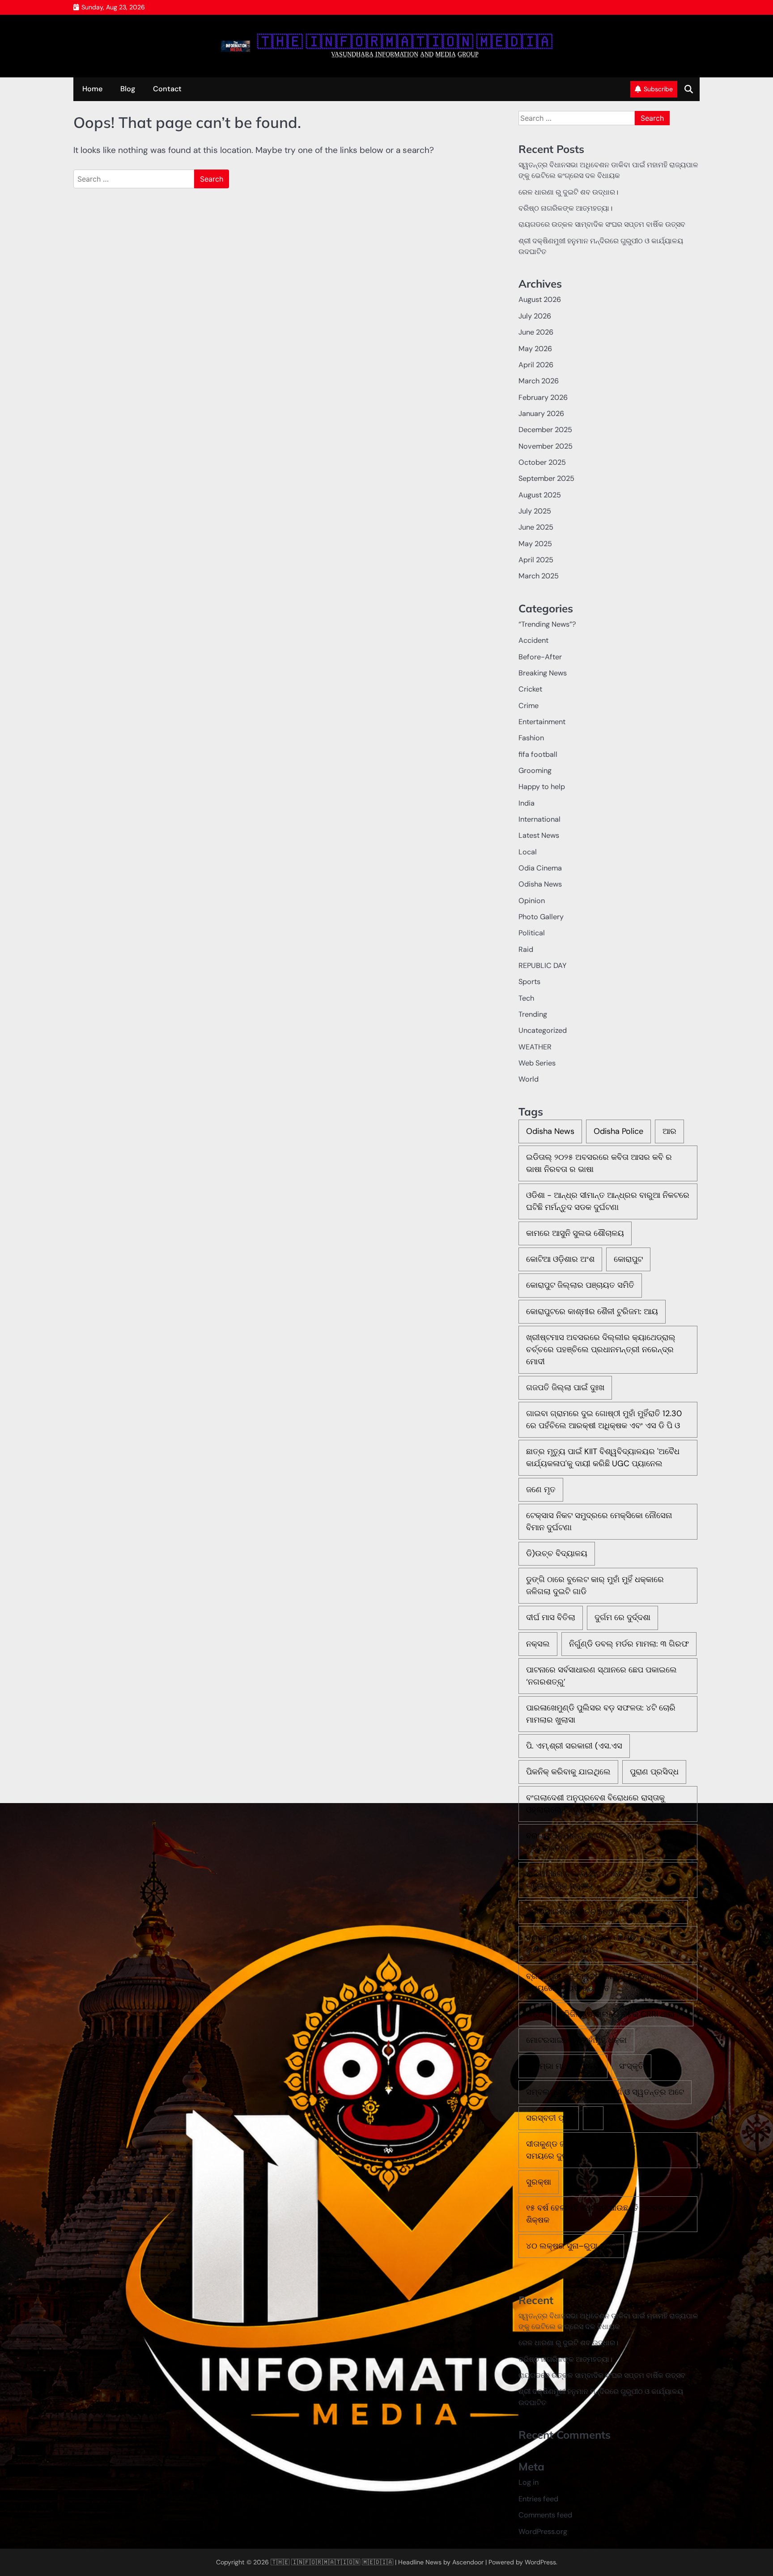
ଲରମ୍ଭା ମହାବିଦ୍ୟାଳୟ (563, 2066)
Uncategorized (543, 1030)
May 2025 (535, 544)
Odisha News (540, 884)
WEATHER (535, 1047)
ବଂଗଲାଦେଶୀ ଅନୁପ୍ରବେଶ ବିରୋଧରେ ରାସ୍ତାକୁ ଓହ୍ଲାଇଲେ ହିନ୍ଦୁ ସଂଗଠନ (595, 1804)
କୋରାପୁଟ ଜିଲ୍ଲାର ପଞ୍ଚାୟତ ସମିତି (580, 1285)
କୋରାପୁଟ (628, 1259)
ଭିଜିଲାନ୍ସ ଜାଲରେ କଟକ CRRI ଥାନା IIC (625, 2014)
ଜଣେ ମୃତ (541, 1490)
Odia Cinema (540, 868)
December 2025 (545, 430)
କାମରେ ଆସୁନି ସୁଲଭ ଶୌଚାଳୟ (575, 1233)
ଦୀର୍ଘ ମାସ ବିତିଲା (551, 1617)
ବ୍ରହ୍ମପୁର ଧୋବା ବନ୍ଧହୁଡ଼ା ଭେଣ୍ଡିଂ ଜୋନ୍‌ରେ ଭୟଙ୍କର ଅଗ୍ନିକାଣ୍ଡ (596, 1944)
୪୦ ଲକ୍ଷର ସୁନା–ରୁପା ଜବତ (571, 2246)
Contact (167, 89)
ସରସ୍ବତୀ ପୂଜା (549, 2118)
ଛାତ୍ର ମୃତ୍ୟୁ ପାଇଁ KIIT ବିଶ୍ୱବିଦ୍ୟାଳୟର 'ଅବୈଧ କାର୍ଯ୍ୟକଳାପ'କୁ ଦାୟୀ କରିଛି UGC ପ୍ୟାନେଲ (603, 1458)
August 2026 (540, 299)
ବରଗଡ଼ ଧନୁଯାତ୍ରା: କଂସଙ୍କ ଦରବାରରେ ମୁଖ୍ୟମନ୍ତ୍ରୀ (588, 1842)
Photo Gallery (541, 917)
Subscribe (658, 89)
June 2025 (536, 527)
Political (532, 933)
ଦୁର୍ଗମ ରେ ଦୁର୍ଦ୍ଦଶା (622, 1617)
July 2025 (535, 511)
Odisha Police (618, 1131)
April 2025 (536, 560)
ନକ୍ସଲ (538, 1644)
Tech (526, 998)
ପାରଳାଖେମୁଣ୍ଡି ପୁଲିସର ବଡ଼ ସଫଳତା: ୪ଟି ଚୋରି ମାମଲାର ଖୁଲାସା (601, 1714)
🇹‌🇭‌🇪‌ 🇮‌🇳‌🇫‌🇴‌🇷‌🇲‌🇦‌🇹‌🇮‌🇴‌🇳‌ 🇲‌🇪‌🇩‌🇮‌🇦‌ (405, 42)
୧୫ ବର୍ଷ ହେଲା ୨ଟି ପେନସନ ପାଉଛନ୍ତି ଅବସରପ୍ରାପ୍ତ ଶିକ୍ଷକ (607, 2214)
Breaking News (543, 673)
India (527, 803)
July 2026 (535, 316)
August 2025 (540, 495)
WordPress (540, 2562)
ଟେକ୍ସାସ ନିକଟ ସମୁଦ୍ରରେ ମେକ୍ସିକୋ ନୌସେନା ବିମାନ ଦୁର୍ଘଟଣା (599, 1521)
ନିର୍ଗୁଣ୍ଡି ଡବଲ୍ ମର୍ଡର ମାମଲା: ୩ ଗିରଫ (629, 1644)
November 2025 (546, 446)
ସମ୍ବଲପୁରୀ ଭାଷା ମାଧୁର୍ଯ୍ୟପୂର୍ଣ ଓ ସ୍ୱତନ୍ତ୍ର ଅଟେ (605, 2092)
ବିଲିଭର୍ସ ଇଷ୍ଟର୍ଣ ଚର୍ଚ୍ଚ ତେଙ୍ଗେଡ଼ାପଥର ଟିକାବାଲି (603, 1912)
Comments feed (545, 2515)
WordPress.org (543, 2531)
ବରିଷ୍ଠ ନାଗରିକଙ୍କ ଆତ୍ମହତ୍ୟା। (565, 208)
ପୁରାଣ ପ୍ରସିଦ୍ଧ (654, 1772)
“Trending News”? (547, 624)
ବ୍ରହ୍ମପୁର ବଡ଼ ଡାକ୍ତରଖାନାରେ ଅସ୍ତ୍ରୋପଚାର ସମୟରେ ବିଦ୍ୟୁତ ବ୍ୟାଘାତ (600, 1982)
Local (528, 852)
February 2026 (543, 397)
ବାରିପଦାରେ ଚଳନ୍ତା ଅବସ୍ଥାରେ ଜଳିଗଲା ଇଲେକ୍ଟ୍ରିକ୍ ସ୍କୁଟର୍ (589, 1880)
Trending (533, 1014)
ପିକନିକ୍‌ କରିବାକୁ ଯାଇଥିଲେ (568, 1772)
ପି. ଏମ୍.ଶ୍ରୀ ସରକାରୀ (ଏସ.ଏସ (574, 1746)
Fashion (531, 738)
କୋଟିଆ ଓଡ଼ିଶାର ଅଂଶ (560, 1259)
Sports (529, 982)
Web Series (537, 1063)
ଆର (669, 1131)
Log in (529, 2482)
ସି (593, 2118)
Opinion (532, 901)
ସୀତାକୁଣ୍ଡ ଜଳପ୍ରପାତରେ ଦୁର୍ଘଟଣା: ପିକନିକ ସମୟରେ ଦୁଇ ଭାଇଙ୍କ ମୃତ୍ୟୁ (593, 2150)
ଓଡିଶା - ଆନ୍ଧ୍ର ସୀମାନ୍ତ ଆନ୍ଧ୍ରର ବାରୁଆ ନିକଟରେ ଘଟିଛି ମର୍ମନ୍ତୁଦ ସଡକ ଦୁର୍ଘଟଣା (608, 1201)
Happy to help (542, 787)
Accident (533, 640)
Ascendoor (468, 2562)
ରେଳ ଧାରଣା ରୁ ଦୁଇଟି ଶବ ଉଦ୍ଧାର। (568, 192)
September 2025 (546, 478)
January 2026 (541, 414)
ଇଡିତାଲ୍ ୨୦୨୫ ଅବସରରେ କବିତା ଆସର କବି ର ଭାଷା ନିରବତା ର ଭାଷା (599, 1163)
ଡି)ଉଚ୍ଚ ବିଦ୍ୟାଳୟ (557, 1553)
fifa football (538, 754)
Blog (128, 89)
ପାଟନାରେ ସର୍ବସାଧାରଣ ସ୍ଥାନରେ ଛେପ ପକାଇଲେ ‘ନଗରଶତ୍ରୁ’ (601, 1676)
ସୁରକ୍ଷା (539, 2182)
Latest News (539, 835)
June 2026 (536, 332)
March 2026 (539, 381)
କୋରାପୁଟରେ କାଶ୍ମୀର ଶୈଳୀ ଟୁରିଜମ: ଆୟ (592, 1311)
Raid (526, 949)
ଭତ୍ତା (535, 2014)
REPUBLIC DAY (542, 965)
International (539, 819)
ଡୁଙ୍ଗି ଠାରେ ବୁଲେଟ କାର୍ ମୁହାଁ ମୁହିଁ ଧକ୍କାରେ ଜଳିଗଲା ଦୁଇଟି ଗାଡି (595, 1585)
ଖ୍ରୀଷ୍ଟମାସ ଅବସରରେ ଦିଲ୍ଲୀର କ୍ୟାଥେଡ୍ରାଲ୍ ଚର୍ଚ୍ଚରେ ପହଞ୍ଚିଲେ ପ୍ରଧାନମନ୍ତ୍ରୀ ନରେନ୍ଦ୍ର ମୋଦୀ (601, 1350)
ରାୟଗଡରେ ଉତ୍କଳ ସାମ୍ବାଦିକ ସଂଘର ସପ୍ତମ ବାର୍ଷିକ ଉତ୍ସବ (602, 224)
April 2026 (536, 365)
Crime (529, 706)
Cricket (530, 689)
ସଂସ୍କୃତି (631, 2066)
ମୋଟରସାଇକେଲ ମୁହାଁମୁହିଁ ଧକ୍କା (576, 2040)
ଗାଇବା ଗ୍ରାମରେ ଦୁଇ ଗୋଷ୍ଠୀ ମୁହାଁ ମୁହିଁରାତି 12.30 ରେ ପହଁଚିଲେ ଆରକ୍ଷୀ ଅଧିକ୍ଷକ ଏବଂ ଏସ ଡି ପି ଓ (604, 1420)
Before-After (540, 657)
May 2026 (535, 349)
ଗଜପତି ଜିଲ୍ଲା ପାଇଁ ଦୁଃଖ (565, 1388)
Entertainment (542, 722)
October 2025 (542, 462)
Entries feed (538, 2499)
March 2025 (539, 576)
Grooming (535, 770)
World (529, 1079)
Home (92, 89)
